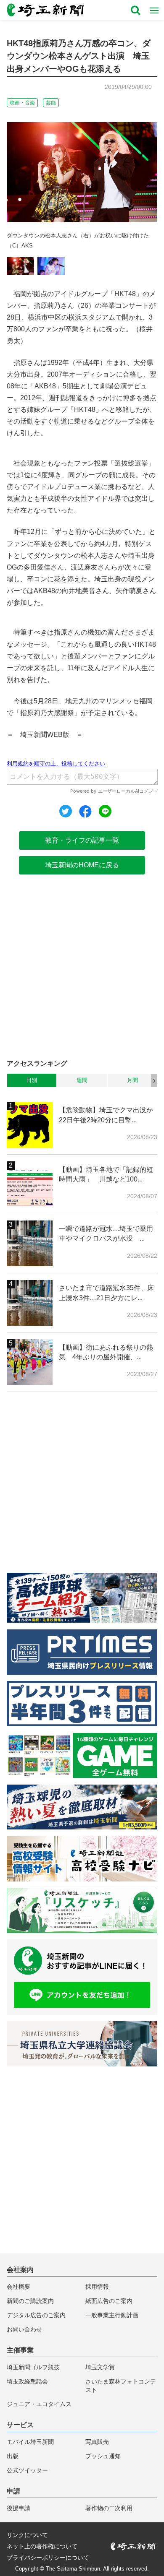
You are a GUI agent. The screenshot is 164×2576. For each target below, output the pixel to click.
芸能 (51, 103)
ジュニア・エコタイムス (39, 2404)
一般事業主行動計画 (112, 2315)
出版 (13, 2456)
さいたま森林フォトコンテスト (121, 2386)
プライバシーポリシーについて (48, 2558)
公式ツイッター (27, 2471)
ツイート (66, 811)
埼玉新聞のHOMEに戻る (82, 865)
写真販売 (97, 2442)
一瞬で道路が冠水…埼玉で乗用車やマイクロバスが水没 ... (106, 1233)
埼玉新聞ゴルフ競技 (33, 2367)
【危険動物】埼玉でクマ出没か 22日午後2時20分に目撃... (108, 1115)
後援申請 (19, 2508)
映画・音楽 (22, 103)
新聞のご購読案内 (30, 2301)
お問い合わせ (24, 2330)
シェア (85, 812)
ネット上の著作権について (42, 2547)
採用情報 (97, 2287)
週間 (82, 1080)
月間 (132, 1080)
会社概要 (19, 2287)
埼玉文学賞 (100, 2367)
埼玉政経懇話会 (27, 2382)
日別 (32, 1080)
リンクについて (27, 2535)
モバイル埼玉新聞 (30, 2442)
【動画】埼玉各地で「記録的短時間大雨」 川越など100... (106, 1174)
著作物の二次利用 (109, 2508)
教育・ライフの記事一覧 (82, 840)
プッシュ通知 (103, 2456)
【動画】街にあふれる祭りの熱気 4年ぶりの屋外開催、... (106, 1352)
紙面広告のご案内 (109, 2301)
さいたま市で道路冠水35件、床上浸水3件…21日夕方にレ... (106, 1293)
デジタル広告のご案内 (36, 2315)
